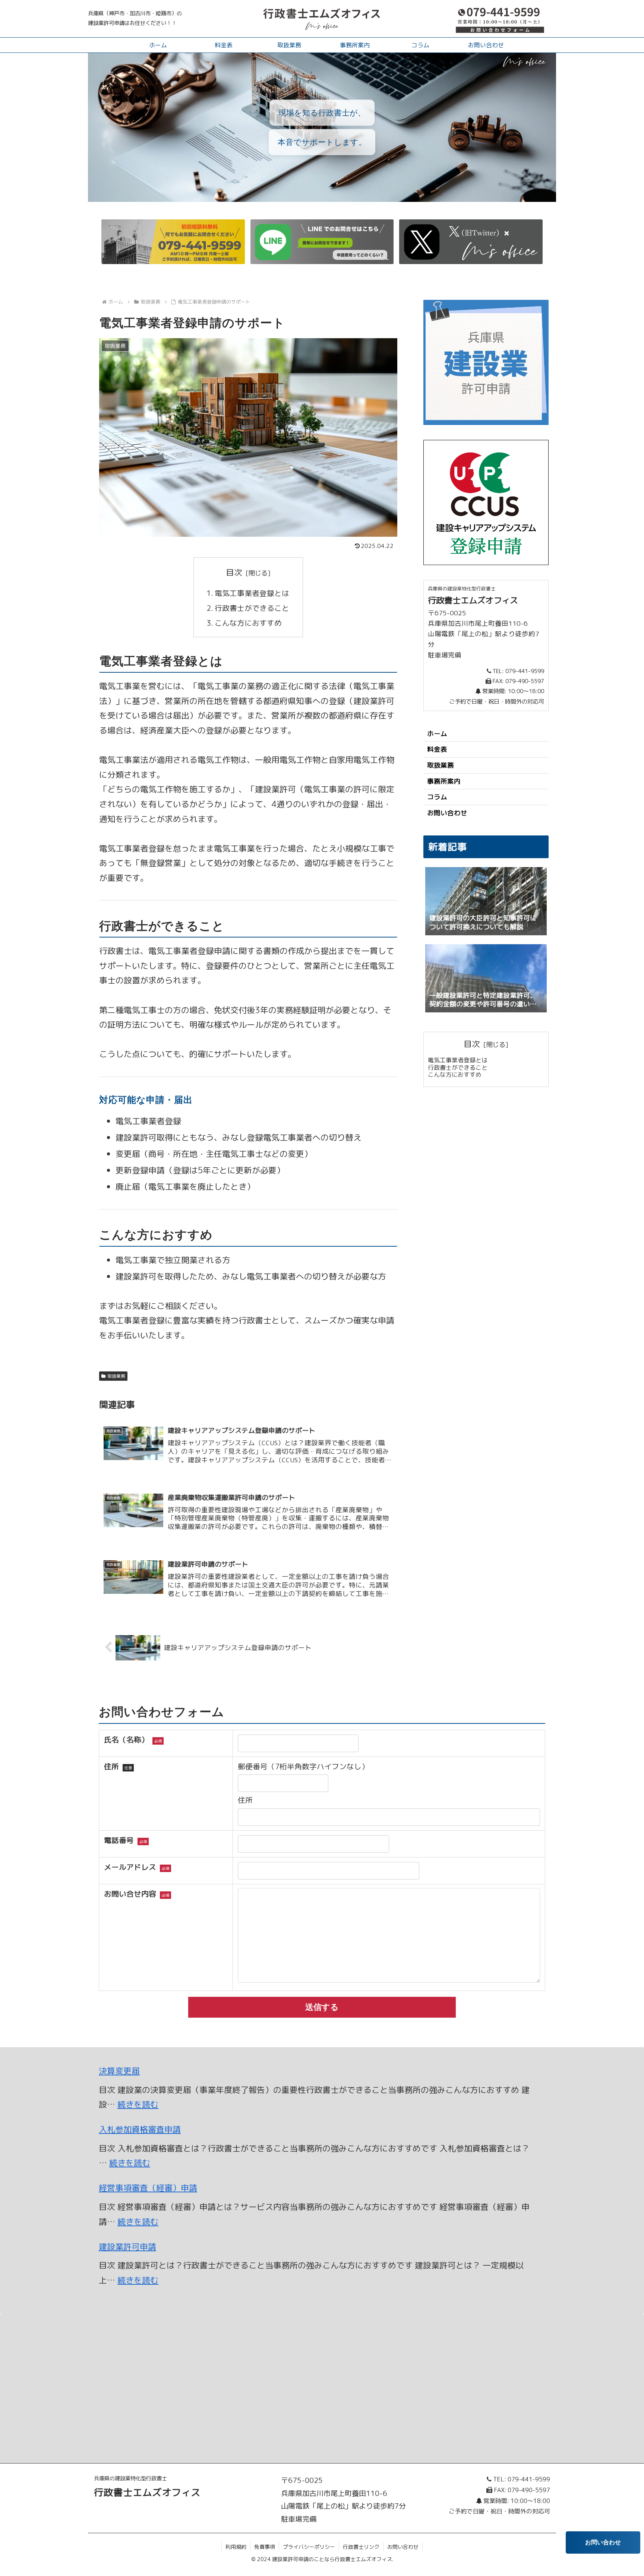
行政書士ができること (252, 608)
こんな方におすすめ (248, 623)
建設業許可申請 (127, 2247)
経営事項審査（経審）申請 (148, 2188)
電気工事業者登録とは (252, 593)
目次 (234, 572)
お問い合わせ (447, 813)
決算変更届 (119, 2071)
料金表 (437, 749)
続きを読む (138, 2104)
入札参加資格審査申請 (140, 2129)
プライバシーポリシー (309, 2547)
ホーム (437, 734)
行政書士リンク (361, 2547)
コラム (437, 797)
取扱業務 (116, 1376)
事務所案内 (444, 781)
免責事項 (265, 2547)
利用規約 (236, 2547)
